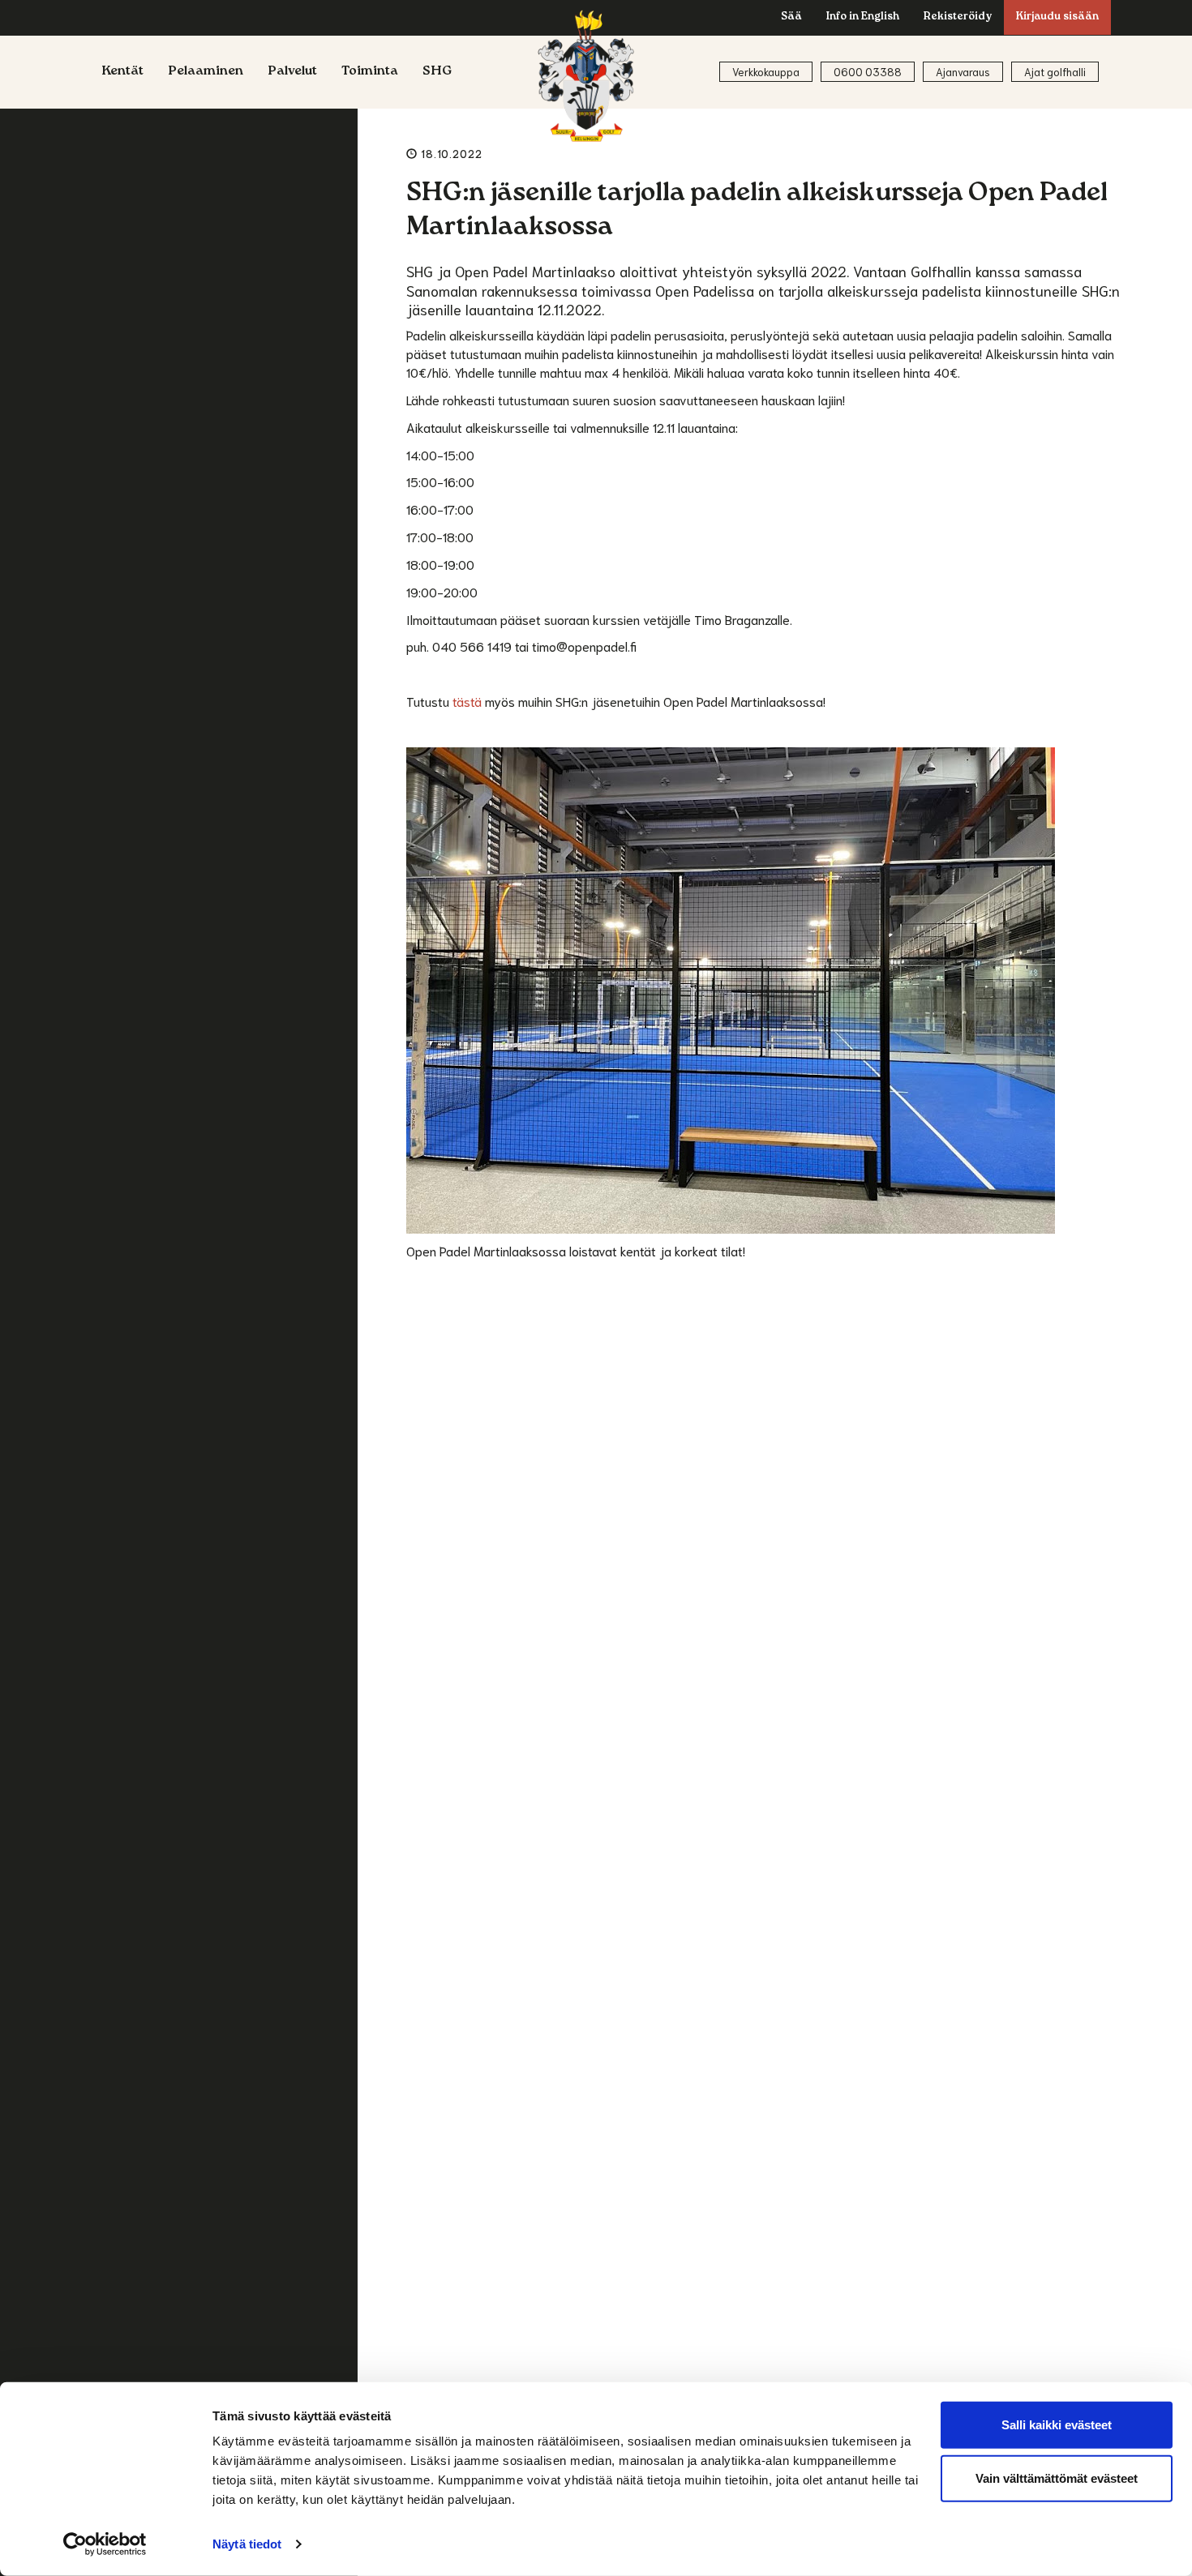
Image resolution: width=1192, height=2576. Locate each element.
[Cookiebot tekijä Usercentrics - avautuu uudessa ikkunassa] (105, 2544)
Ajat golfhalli (1055, 72)
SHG (437, 72)
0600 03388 (868, 72)
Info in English (863, 17)
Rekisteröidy (958, 17)
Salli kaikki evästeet (1057, 2425)
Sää (791, 17)
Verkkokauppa (766, 72)
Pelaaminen (206, 72)
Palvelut (292, 72)
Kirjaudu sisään (1057, 17)
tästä (467, 701)
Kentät (122, 72)
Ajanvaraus (963, 72)
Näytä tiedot (247, 2544)
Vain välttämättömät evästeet (1057, 2478)
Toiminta (370, 72)
